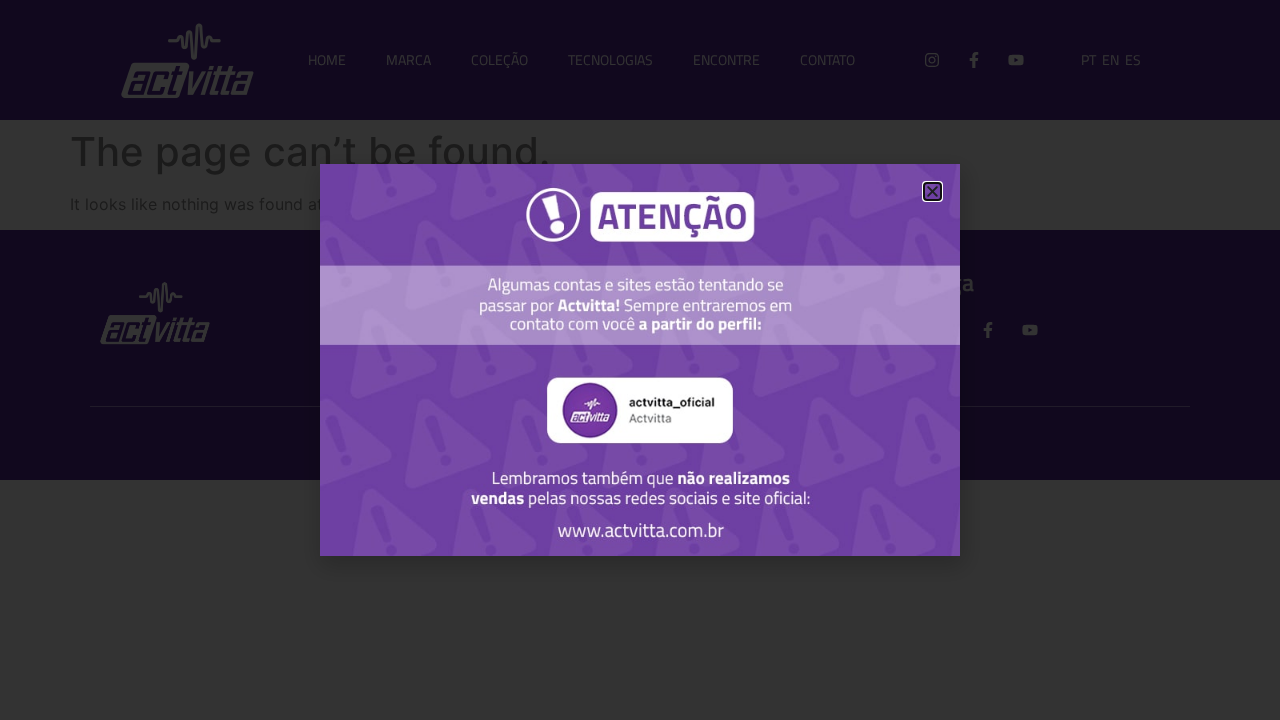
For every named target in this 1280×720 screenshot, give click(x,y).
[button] (932, 191)
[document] (640, 360)
